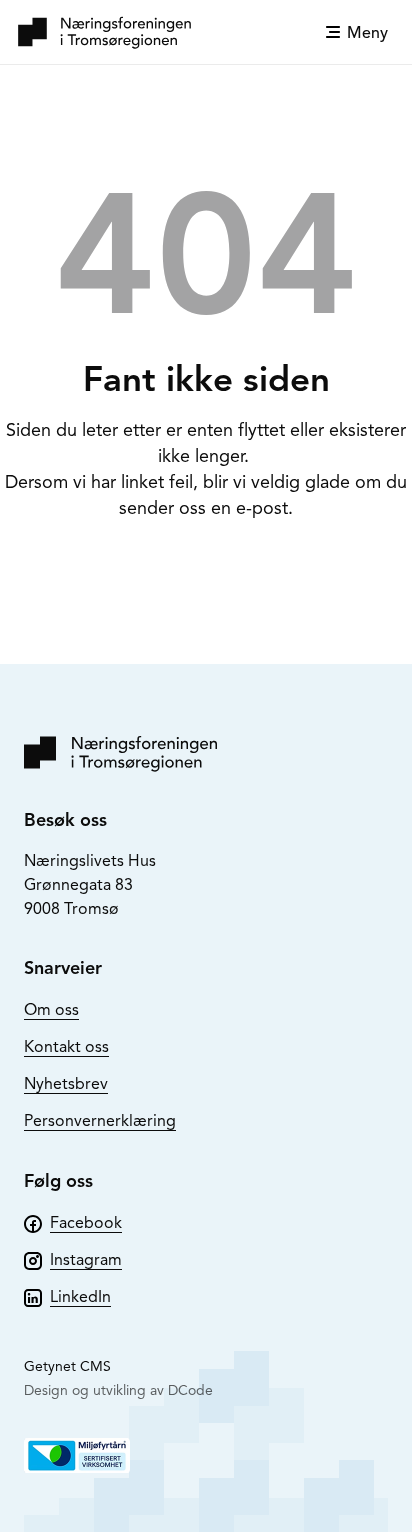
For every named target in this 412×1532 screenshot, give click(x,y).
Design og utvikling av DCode (118, 1390)
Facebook (86, 1223)
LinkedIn (80, 1297)
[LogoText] (104, 32)
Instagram (86, 1260)
